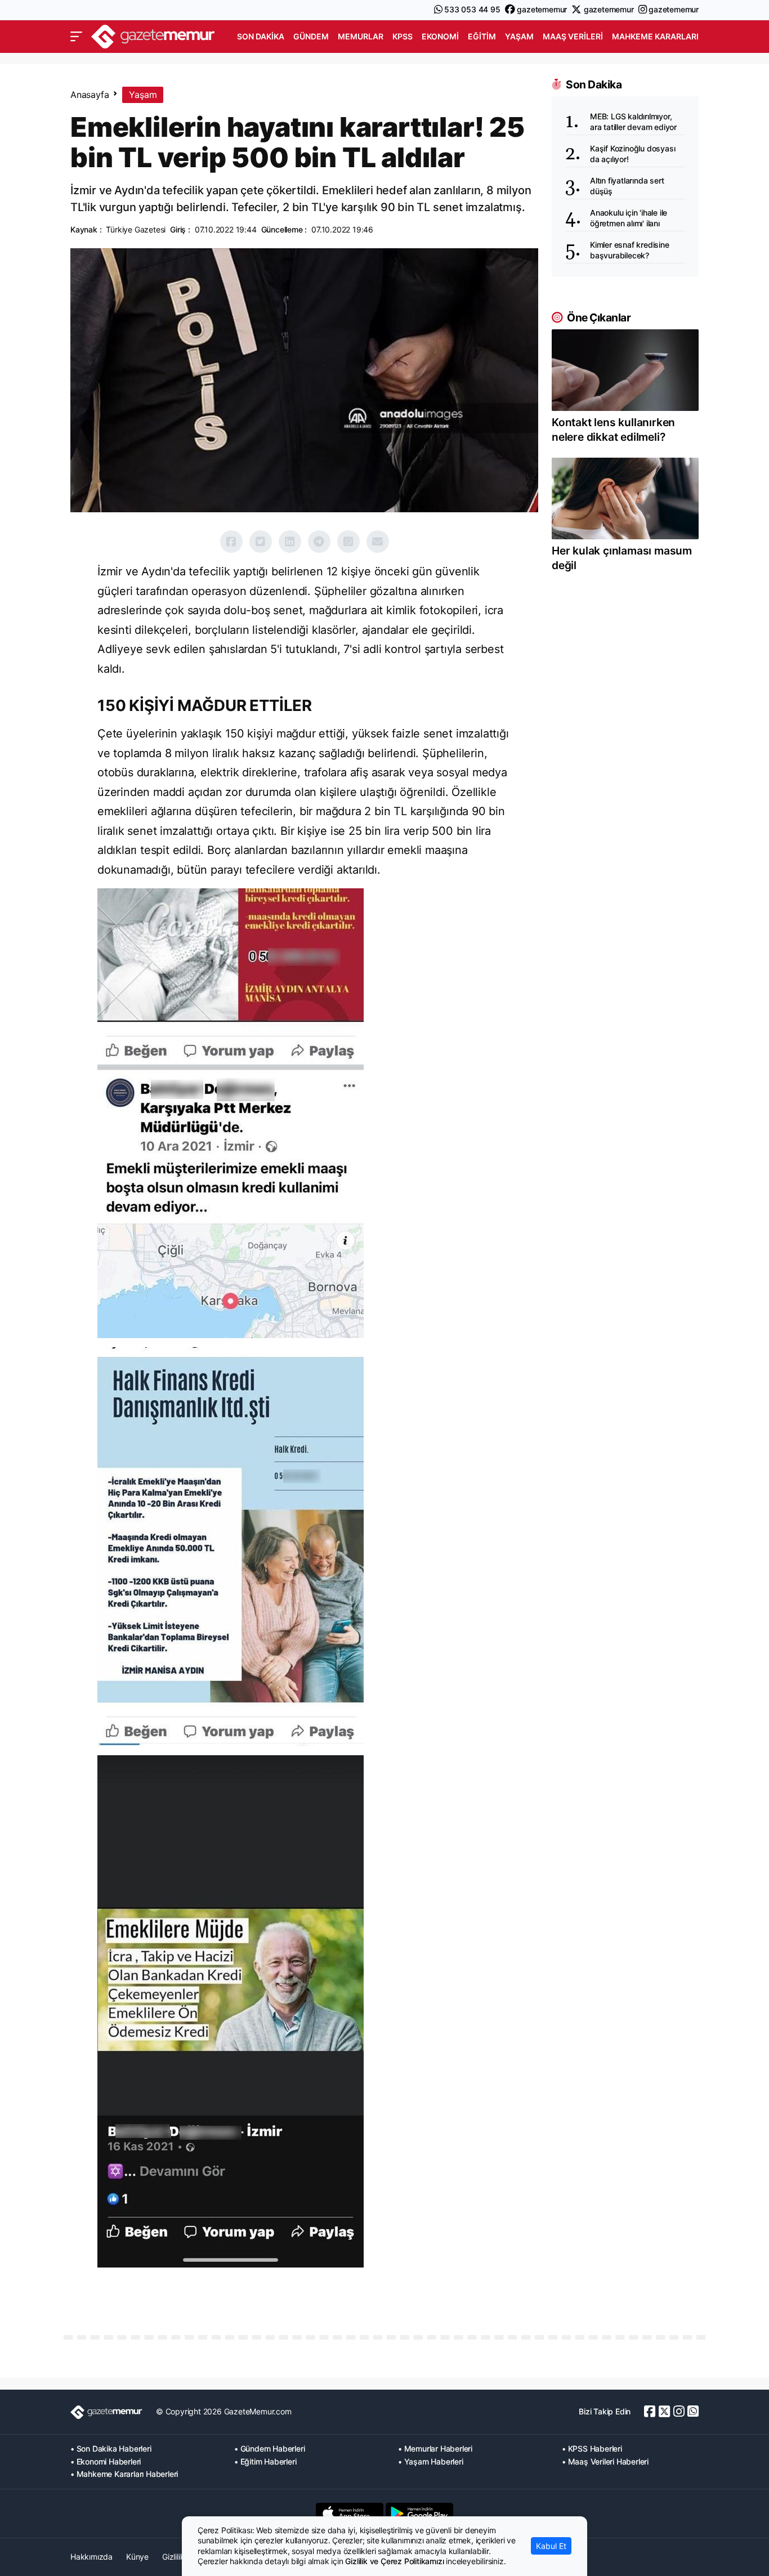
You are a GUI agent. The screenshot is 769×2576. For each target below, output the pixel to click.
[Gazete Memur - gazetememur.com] (153, 35)
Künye (137, 2557)
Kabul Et (551, 2546)
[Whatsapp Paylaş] (348, 542)
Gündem (311, 36)
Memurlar (361, 36)
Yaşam (519, 36)
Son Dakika (261, 36)
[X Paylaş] (261, 542)
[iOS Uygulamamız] (350, 2514)
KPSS (403, 36)
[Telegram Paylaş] (319, 542)
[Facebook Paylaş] (231, 542)
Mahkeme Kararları (655, 36)
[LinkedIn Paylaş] (290, 542)
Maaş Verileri (573, 36)
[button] (76, 37)
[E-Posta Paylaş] (378, 542)
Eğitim (482, 36)
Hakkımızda (91, 2557)
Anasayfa (90, 95)
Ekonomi (440, 36)
